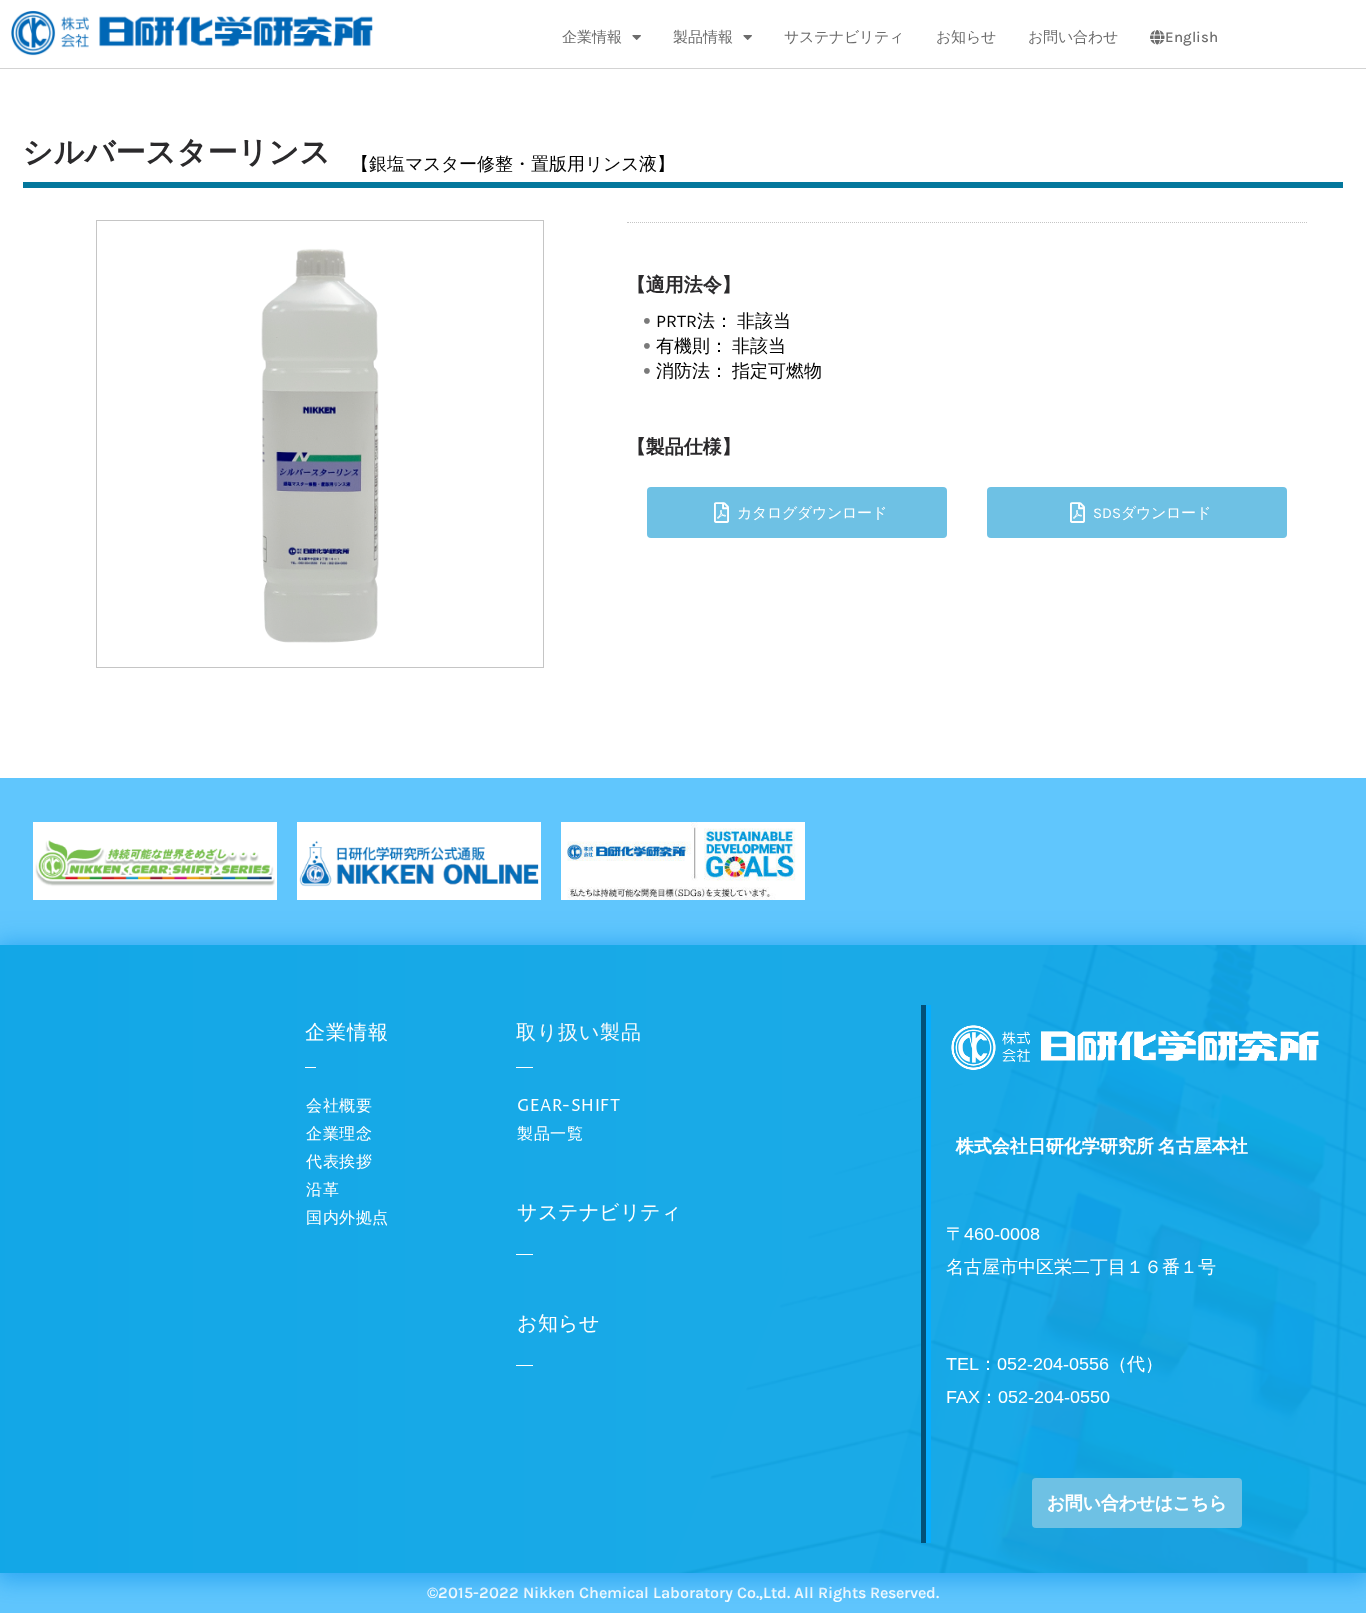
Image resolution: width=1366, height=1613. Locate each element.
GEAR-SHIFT (568, 1106)
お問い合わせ (1073, 37)
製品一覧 (550, 1134)
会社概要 (339, 1106)
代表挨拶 (339, 1162)
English (1191, 37)
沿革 (322, 1190)
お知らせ (966, 37)
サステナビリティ (844, 37)
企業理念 (339, 1134)
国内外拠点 (347, 1218)
